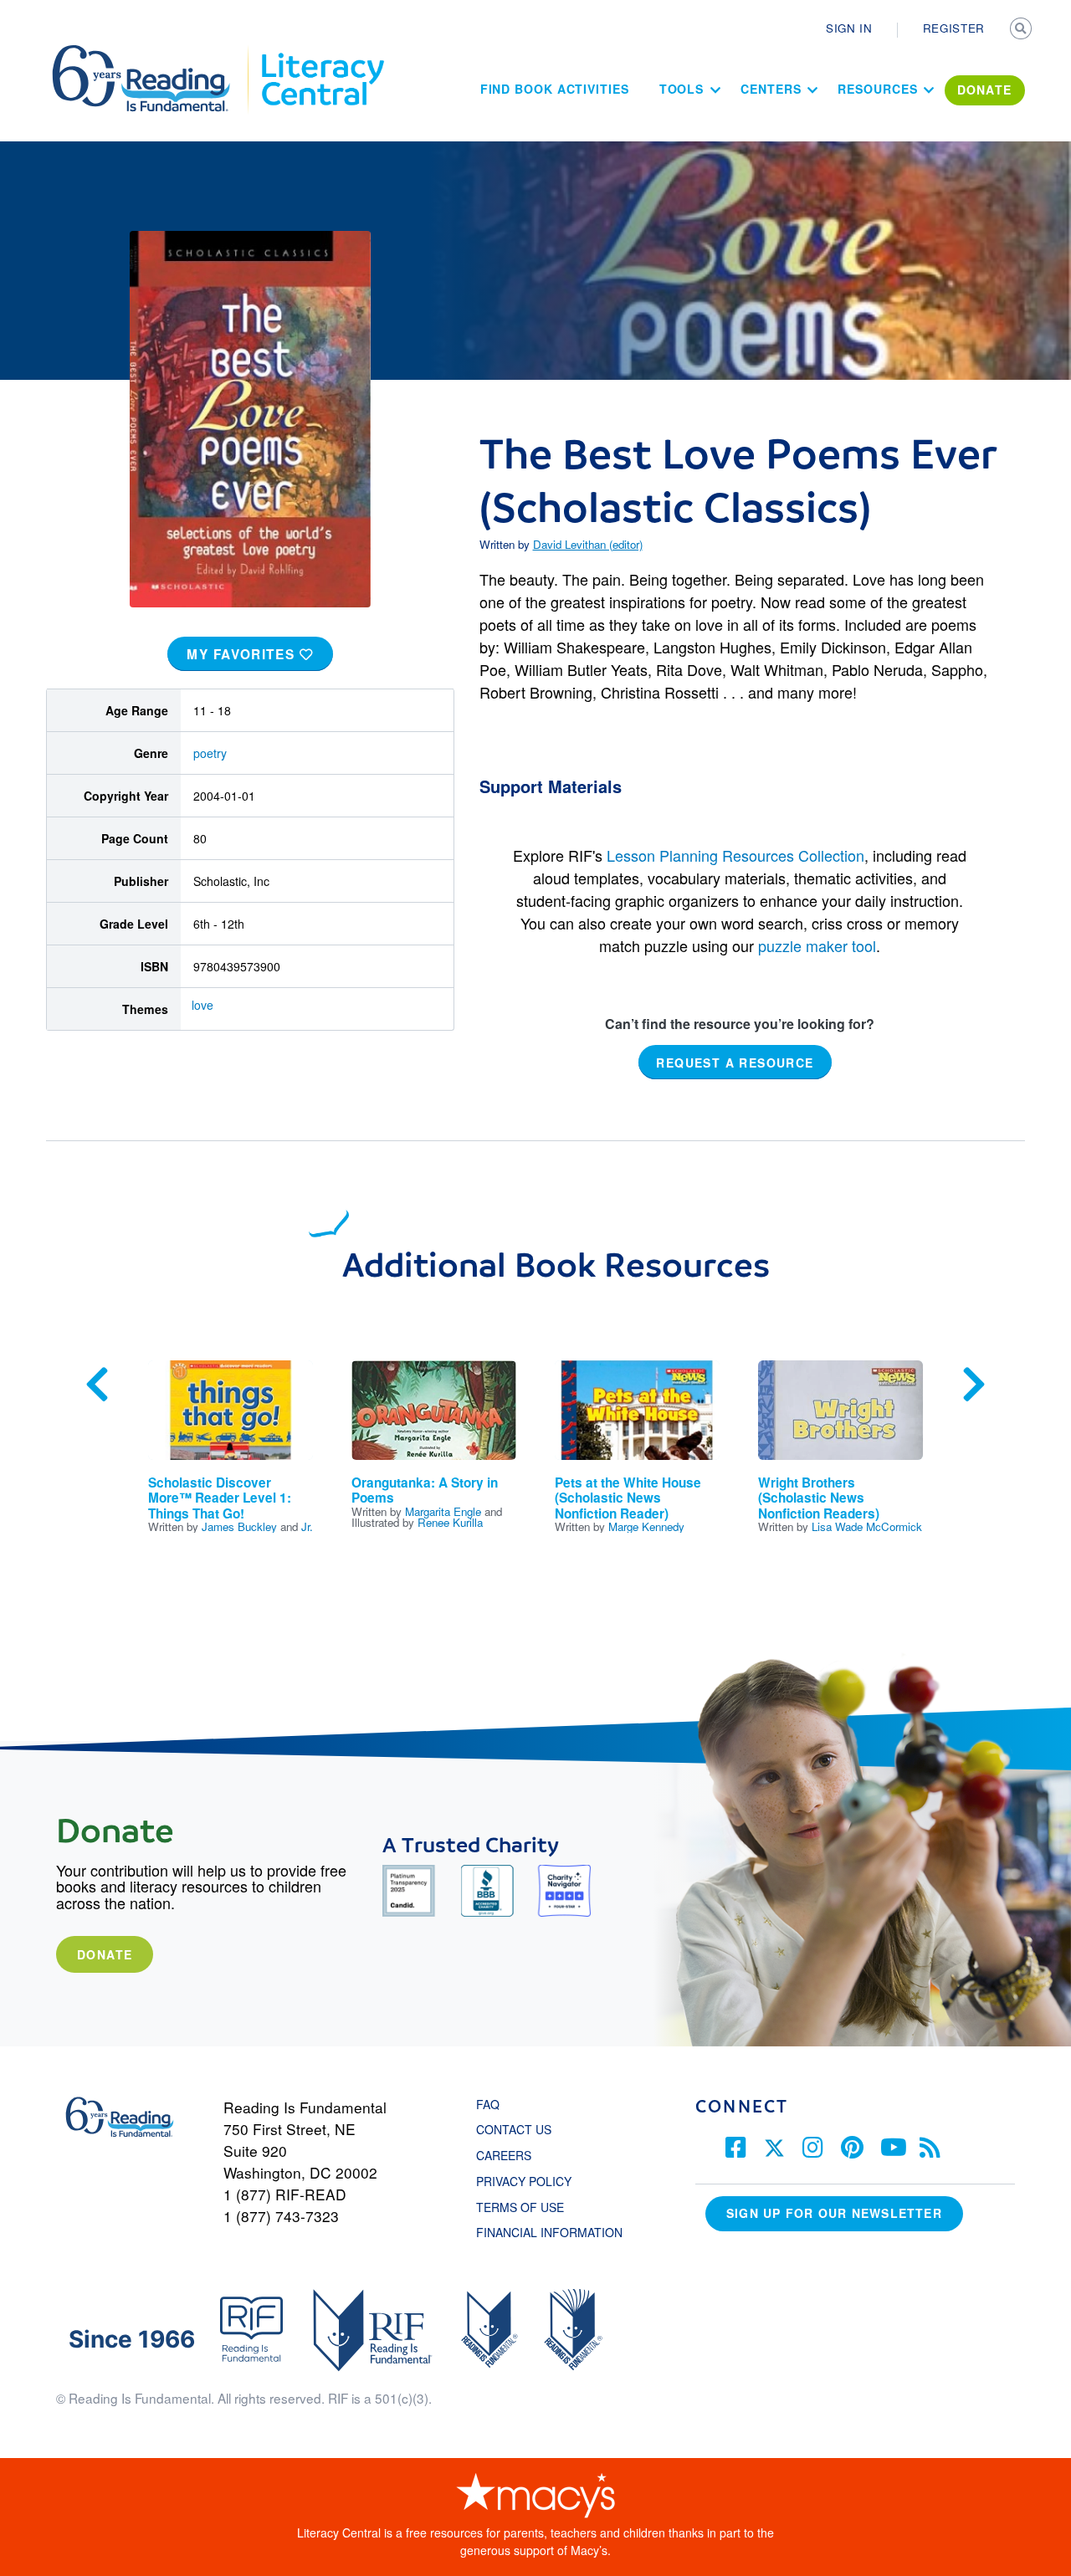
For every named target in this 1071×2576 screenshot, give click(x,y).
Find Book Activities (555, 89)
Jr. (307, 1526)
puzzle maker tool (817, 945)
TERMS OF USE (528, 2207)
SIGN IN (849, 28)
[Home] (153, 53)
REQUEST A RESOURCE (735, 1062)
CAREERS (504, 2155)
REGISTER (954, 28)
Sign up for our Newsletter (834, 2213)
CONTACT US (519, 2129)
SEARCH (1022, 30)
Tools (682, 89)
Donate (105, 1954)
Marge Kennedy (646, 1526)
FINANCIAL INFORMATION (549, 2232)
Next (974, 1385)
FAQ (488, 2104)
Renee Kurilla (450, 1522)
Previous (97, 1385)
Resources (877, 89)
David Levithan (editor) (588, 544)
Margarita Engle (443, 1511)
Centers (771, 89)
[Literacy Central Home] (322, 53)
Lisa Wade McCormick (867, 1526)
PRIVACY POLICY (524, 2181)
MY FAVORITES (243, 654)
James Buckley (239, 1526)
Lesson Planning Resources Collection (735, 855)
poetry (210, 753)
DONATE (985, 90)
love (202, 1005)
